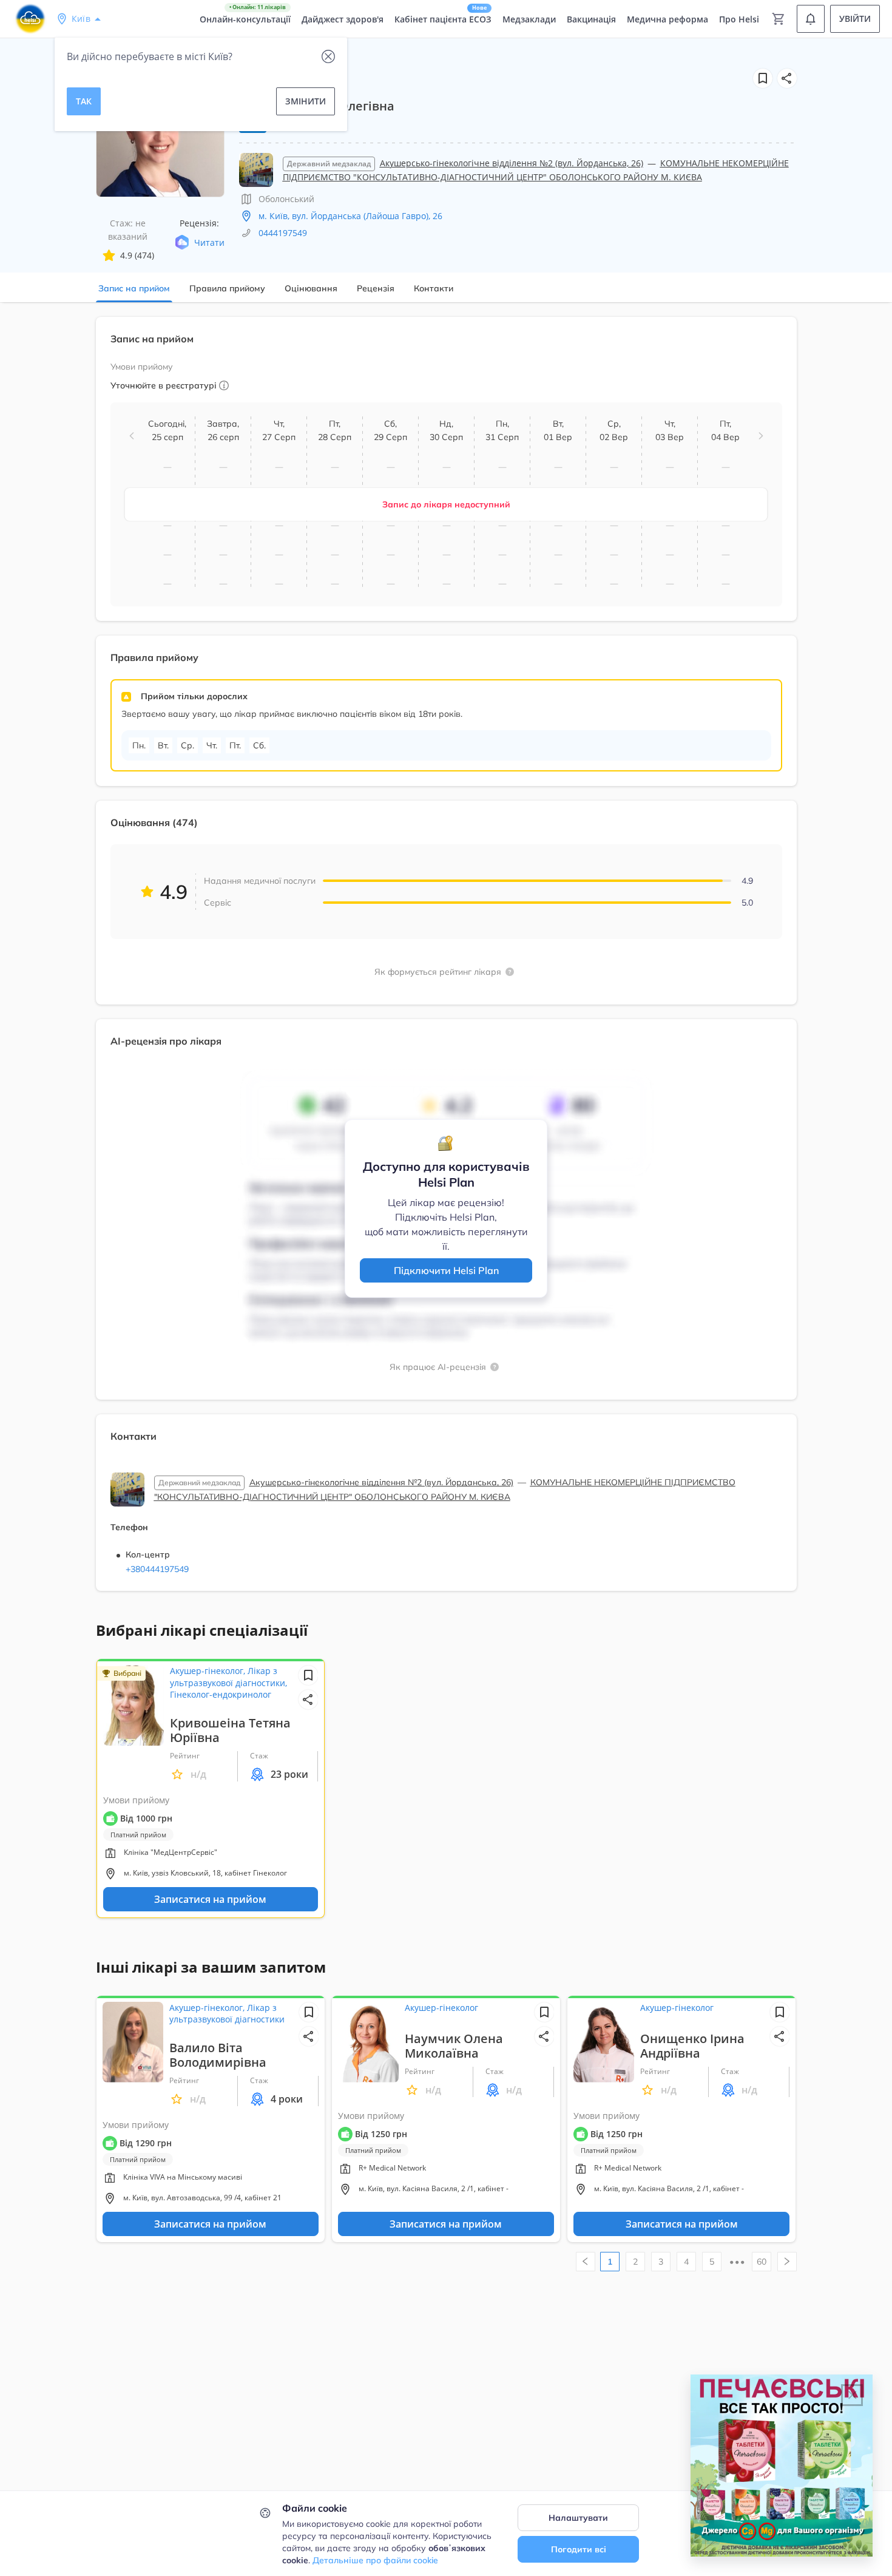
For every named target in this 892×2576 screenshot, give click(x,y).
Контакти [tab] (434, 288)
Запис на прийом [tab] (134, 288)
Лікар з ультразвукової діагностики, (228, 1677)
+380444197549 (157, 1569)
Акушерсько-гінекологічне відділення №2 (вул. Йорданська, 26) (512, 163)
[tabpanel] (446, 961)
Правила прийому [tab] (227, 288)
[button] (787, 78)
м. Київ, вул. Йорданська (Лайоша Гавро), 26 (350, 216)
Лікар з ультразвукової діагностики (227, 2014)
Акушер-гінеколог (441, 2008)
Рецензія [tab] (376, 288)
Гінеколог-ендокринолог (221, 1694)
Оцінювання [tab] (311, 288)
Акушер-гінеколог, (209, 1671)
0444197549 (283, 233)
